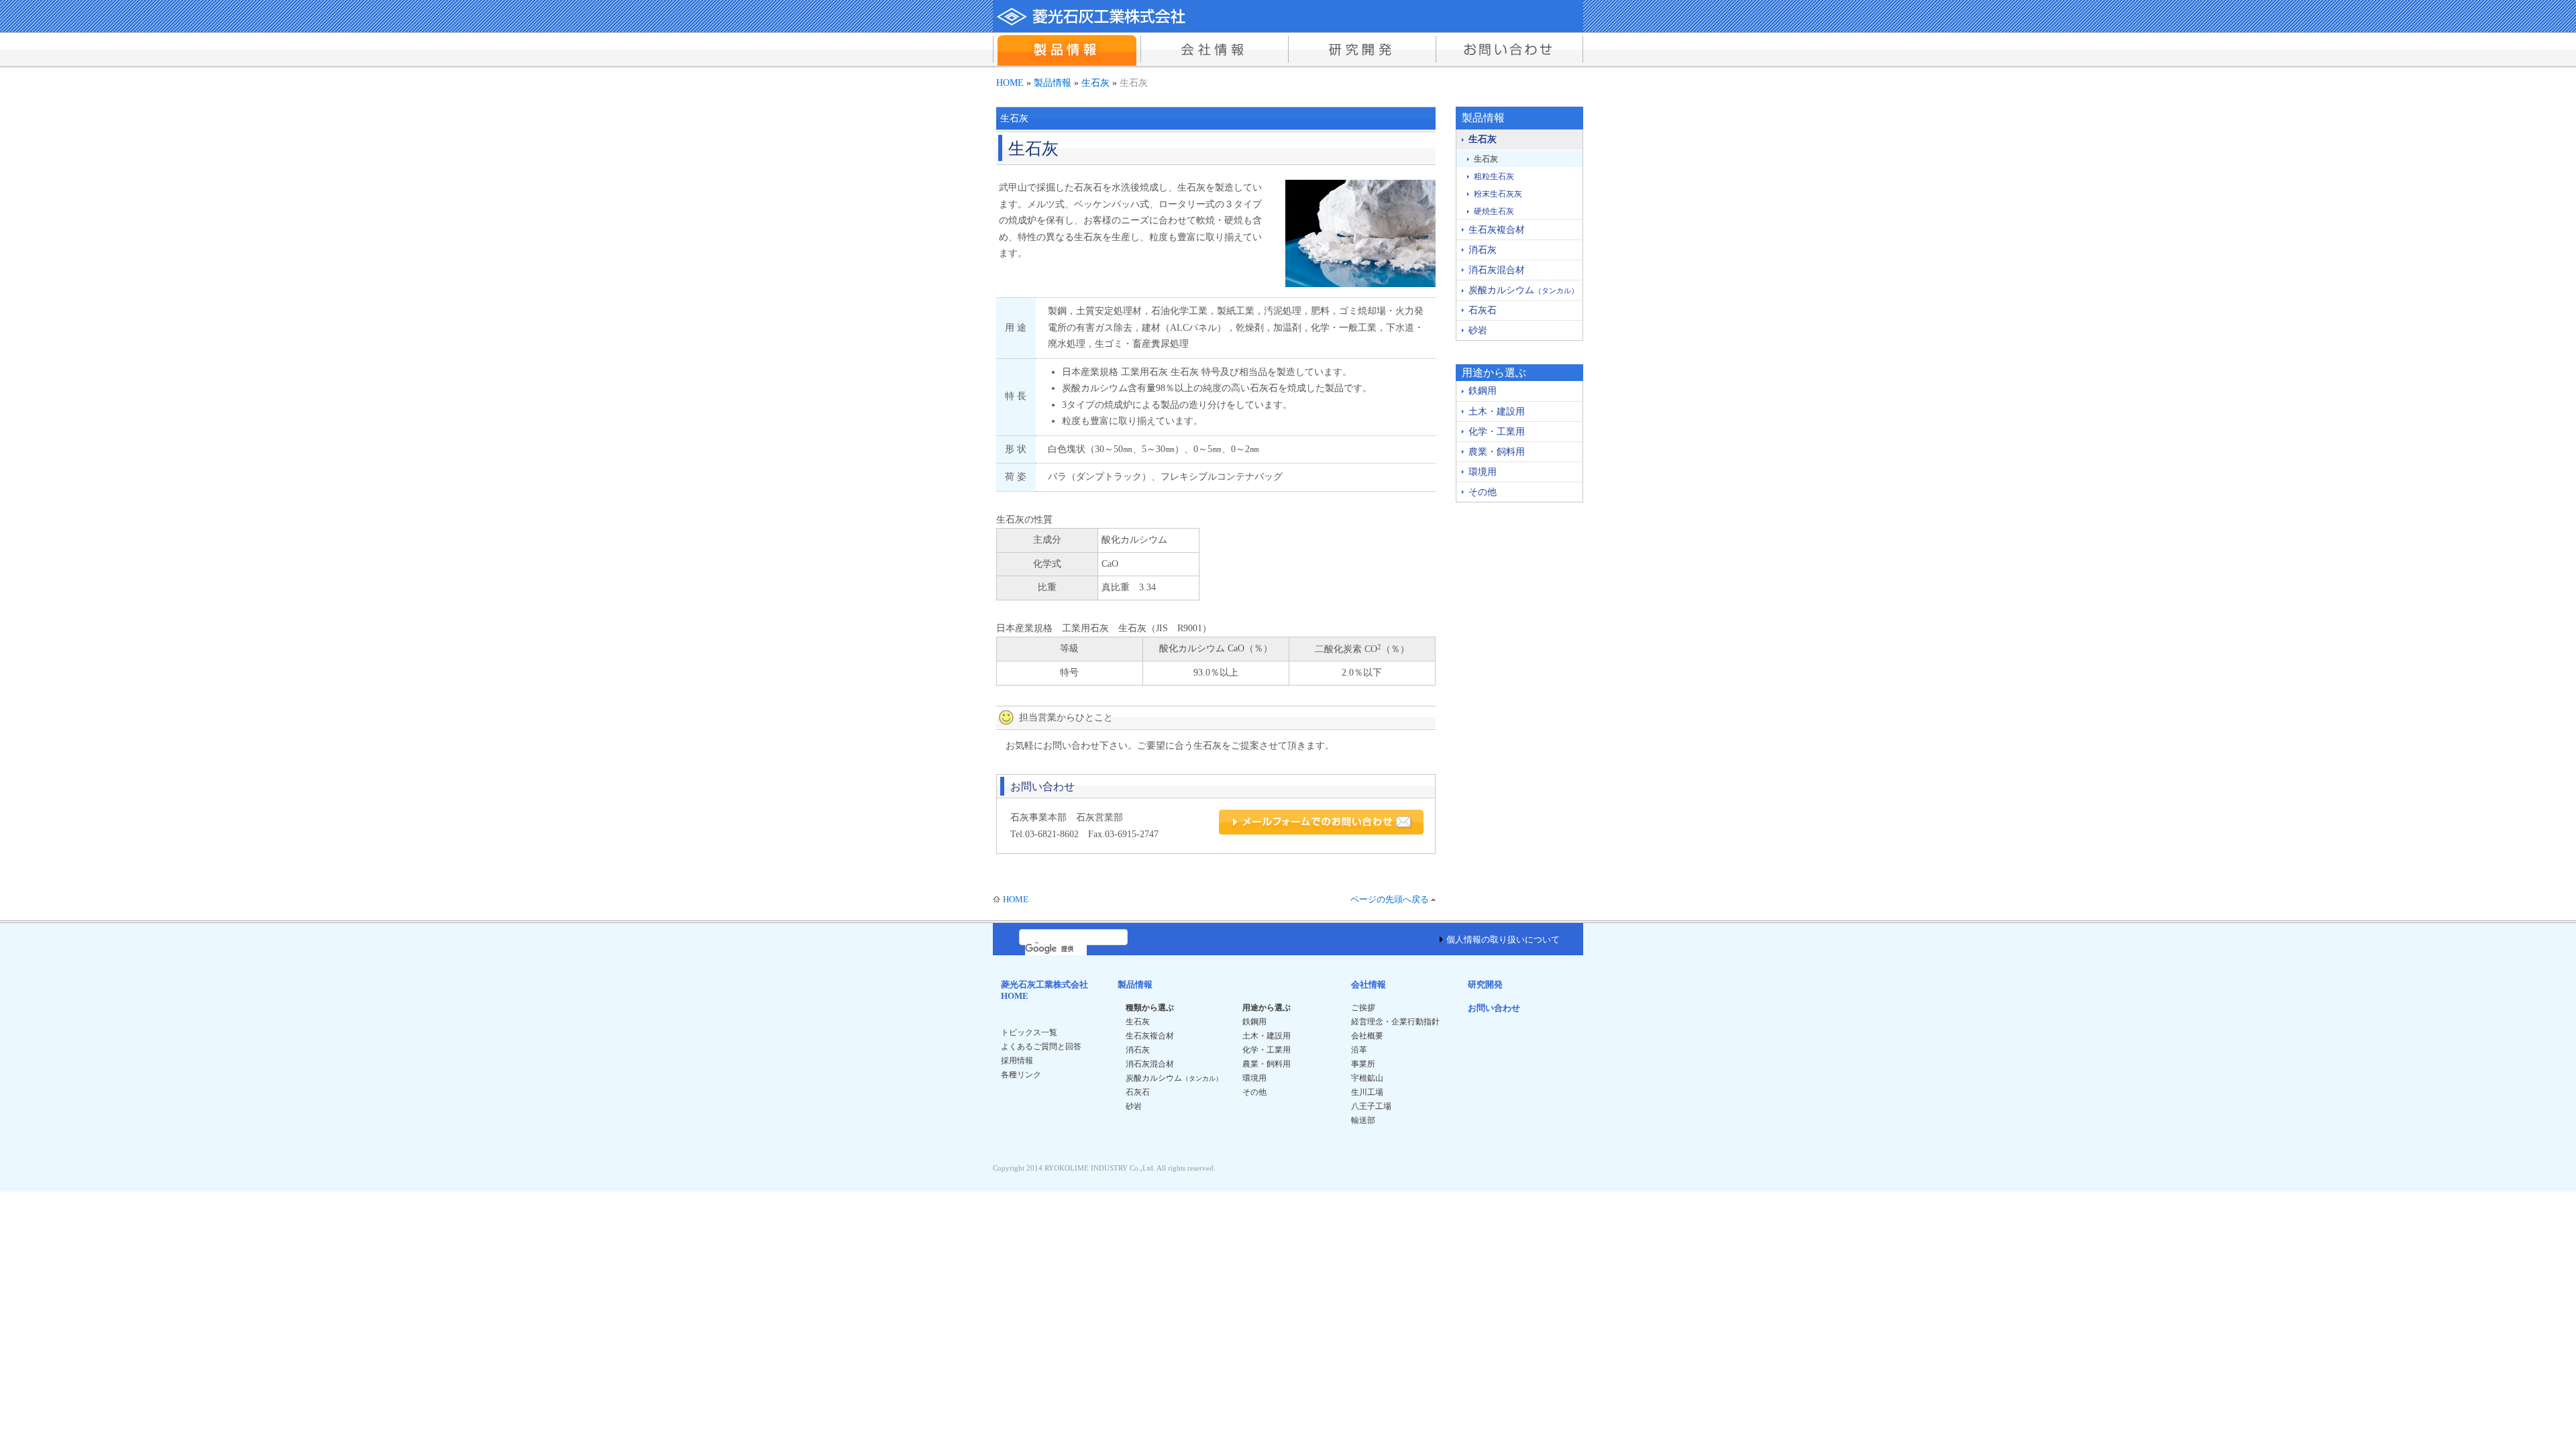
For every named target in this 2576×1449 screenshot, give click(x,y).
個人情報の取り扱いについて (1503, 940)
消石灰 (1483, 250)
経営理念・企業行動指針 (1395, 1022)
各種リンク (1021, 1075)
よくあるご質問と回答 (1041, 1046)
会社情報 (1368, 984)
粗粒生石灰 (1494, 176)
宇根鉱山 (1367, 1078)
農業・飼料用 (1497, 452)
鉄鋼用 (1483, 391)
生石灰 (1095, 83)
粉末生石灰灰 (1498, 194)
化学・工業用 (1497, 432)
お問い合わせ (1494, 1008)
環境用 (1483, 472)
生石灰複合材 (1497, 230)
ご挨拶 (1363, 1008)
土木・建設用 (1497, 412)
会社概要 (1367, 1036)
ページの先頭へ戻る (1390, 899)
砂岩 (1478, 330)
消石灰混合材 (1497, 270)
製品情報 (1053, 83)
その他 (1483, 492)
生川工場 (1367, 1092)
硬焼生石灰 (1494, 211)
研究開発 (1485, 984)
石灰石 (1483, 310)
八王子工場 (1371, 1106)
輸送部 (1363, 1120)
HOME (1010, 83)
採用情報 (1017, 1061)
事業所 (1363, 1064)
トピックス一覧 (1029, 1032)
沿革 (1359, 1050)
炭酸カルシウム (1523, 290)
